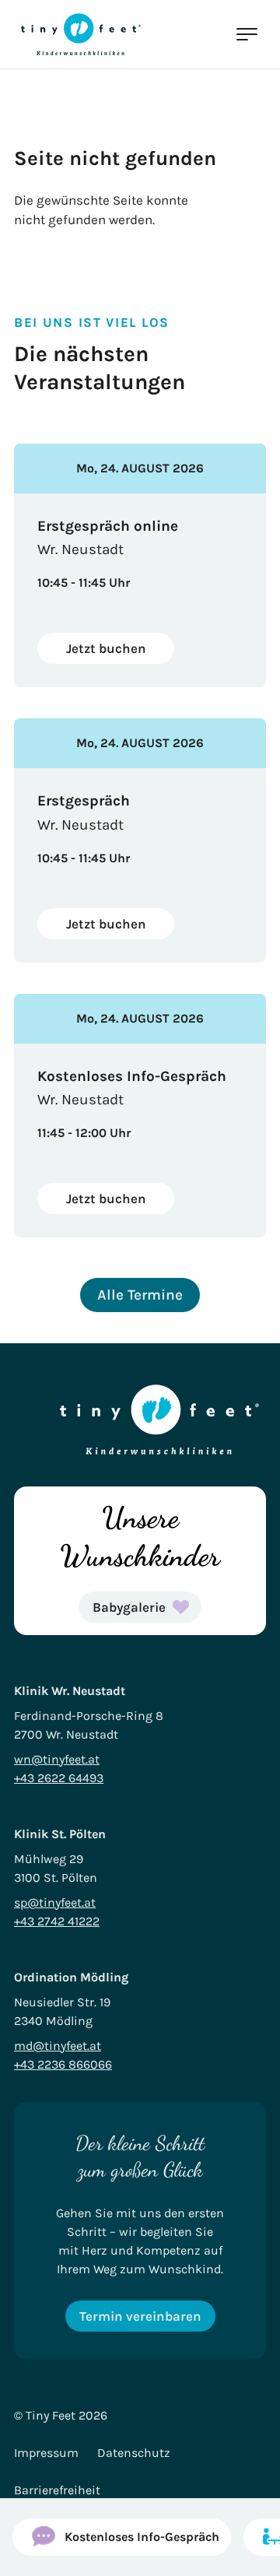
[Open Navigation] (246, 34)
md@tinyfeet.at (58, 2046)
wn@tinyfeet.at (57, 1759)
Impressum (46, 2453)
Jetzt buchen (106, 648)
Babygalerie (129, 1607)
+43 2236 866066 (63, 2064)
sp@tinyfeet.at (55, 1902)
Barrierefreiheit (57, 2490)
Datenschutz (134, 2453)
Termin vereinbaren (140, 2316)
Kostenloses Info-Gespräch (142, 2537)
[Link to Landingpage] (81, 34)
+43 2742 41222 (57, 1921)
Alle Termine (140, 1295)
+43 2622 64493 (59, 1778)
